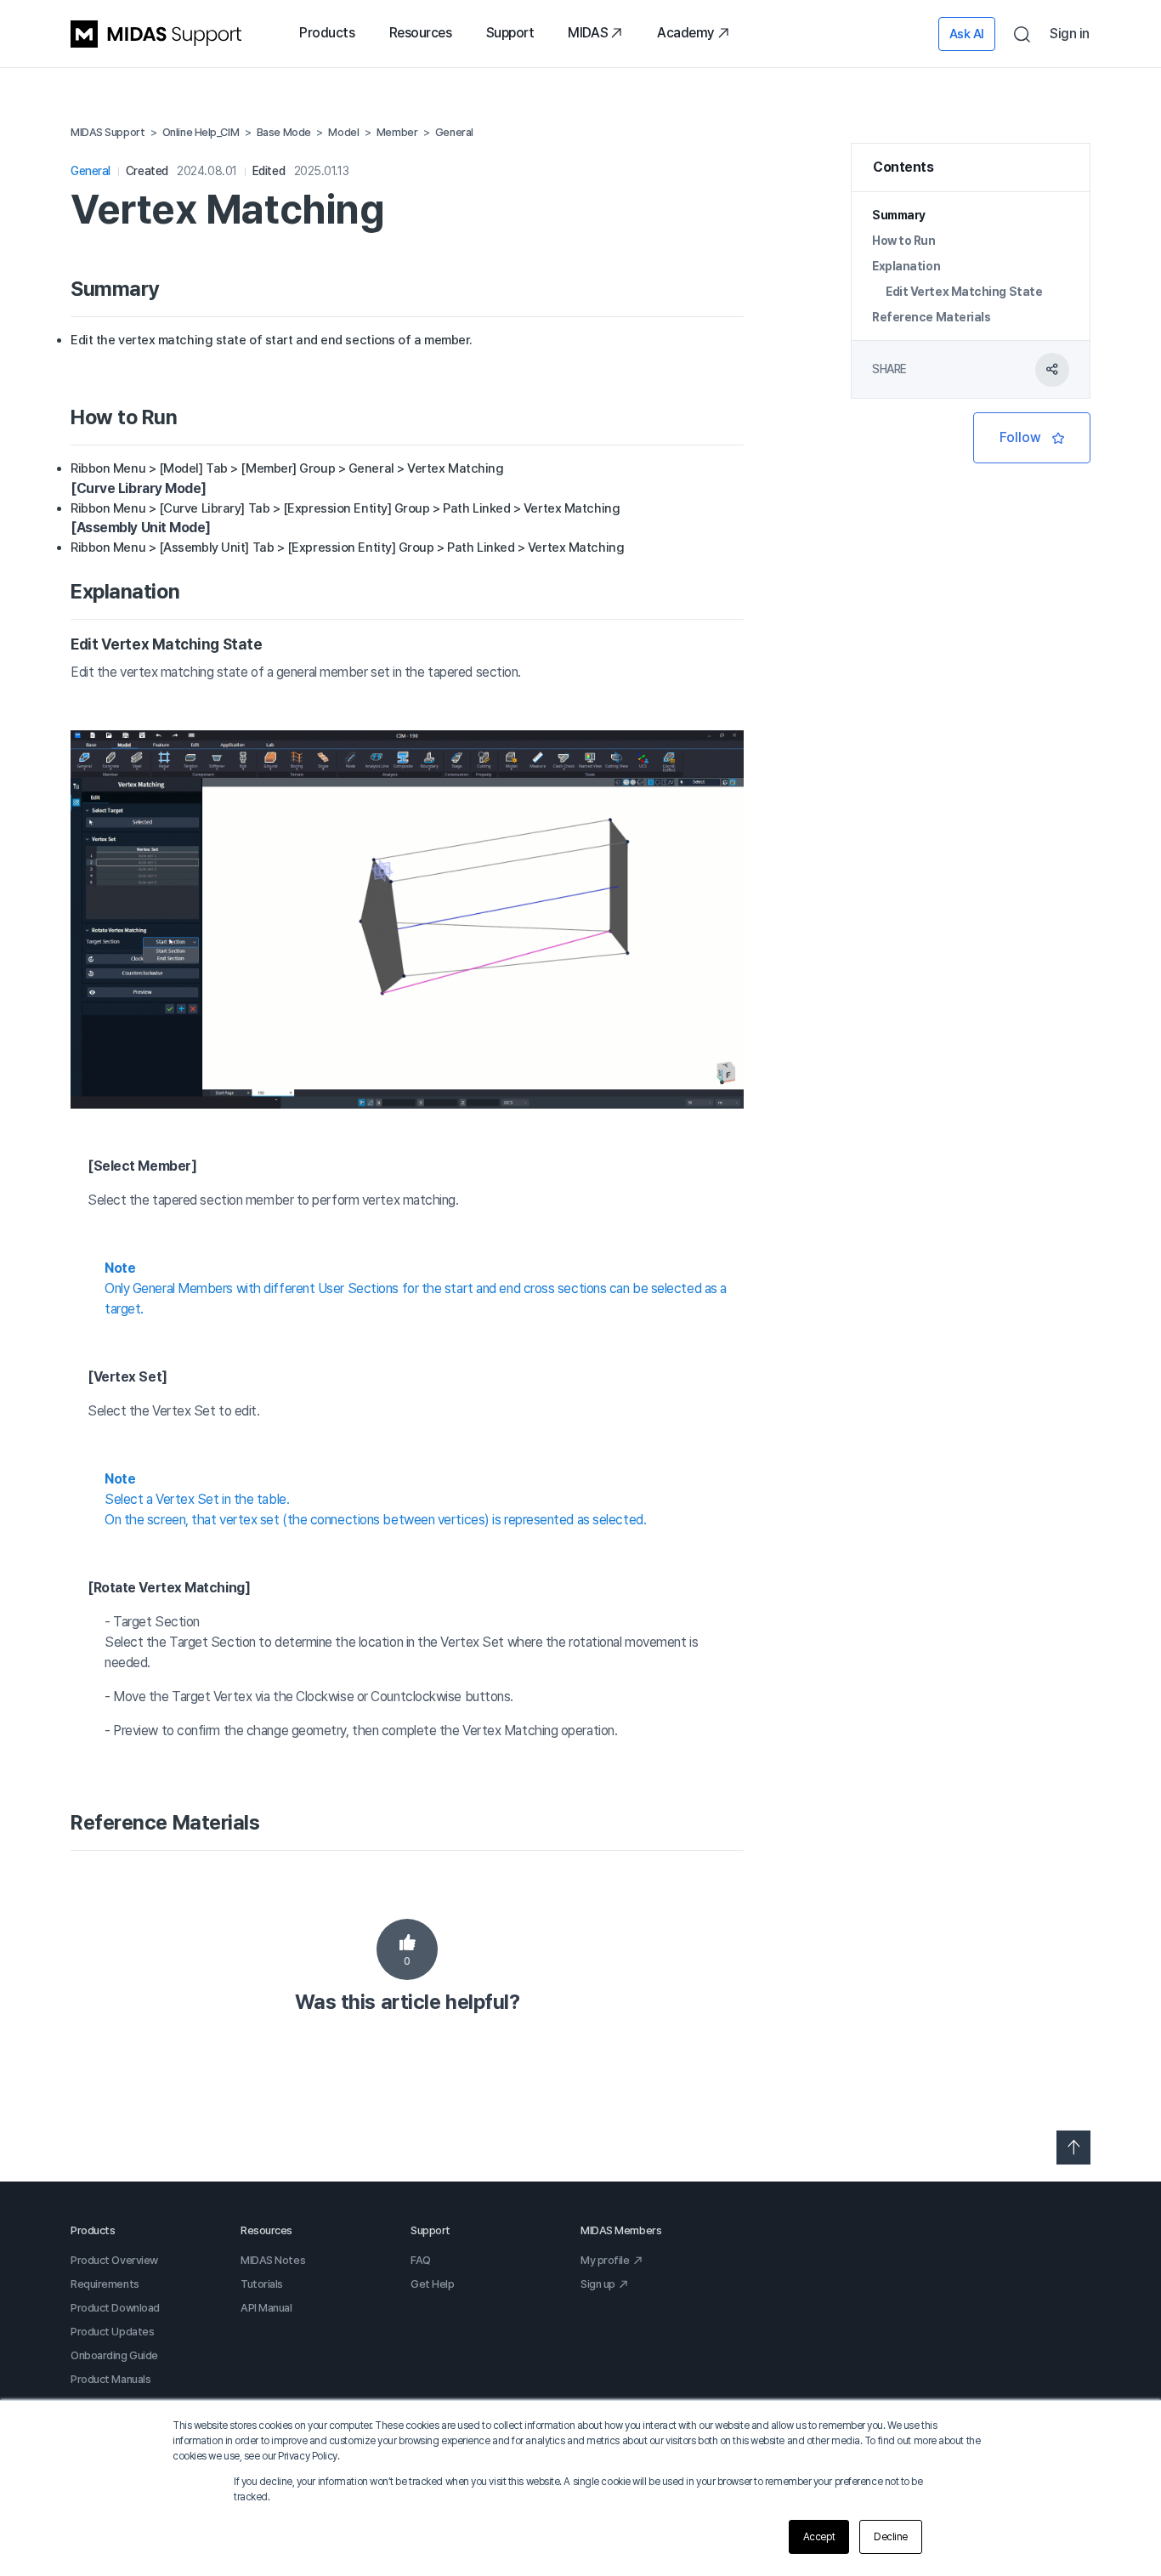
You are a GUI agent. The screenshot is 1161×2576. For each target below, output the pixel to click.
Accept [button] (819, 2537)
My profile (605, 2260)
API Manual (266, 2308)
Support (510, 33)
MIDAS (588, 33)
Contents (903, 167)
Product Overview (114, 2260)
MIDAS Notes (273, 2260)
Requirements (105, 2284)
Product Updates (112, 2332)
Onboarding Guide (114, 2355)
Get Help (432, 2284)
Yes (407, 1949)
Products (327, 33)
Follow (1032, 438)
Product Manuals (110, 2379)
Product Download (115, 2308)
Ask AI (967, 34)
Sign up (598, 2284)
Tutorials (262, 2284)
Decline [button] (891, 2537)
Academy (686, 33)
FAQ (421, 2260)
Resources (421, 33)
